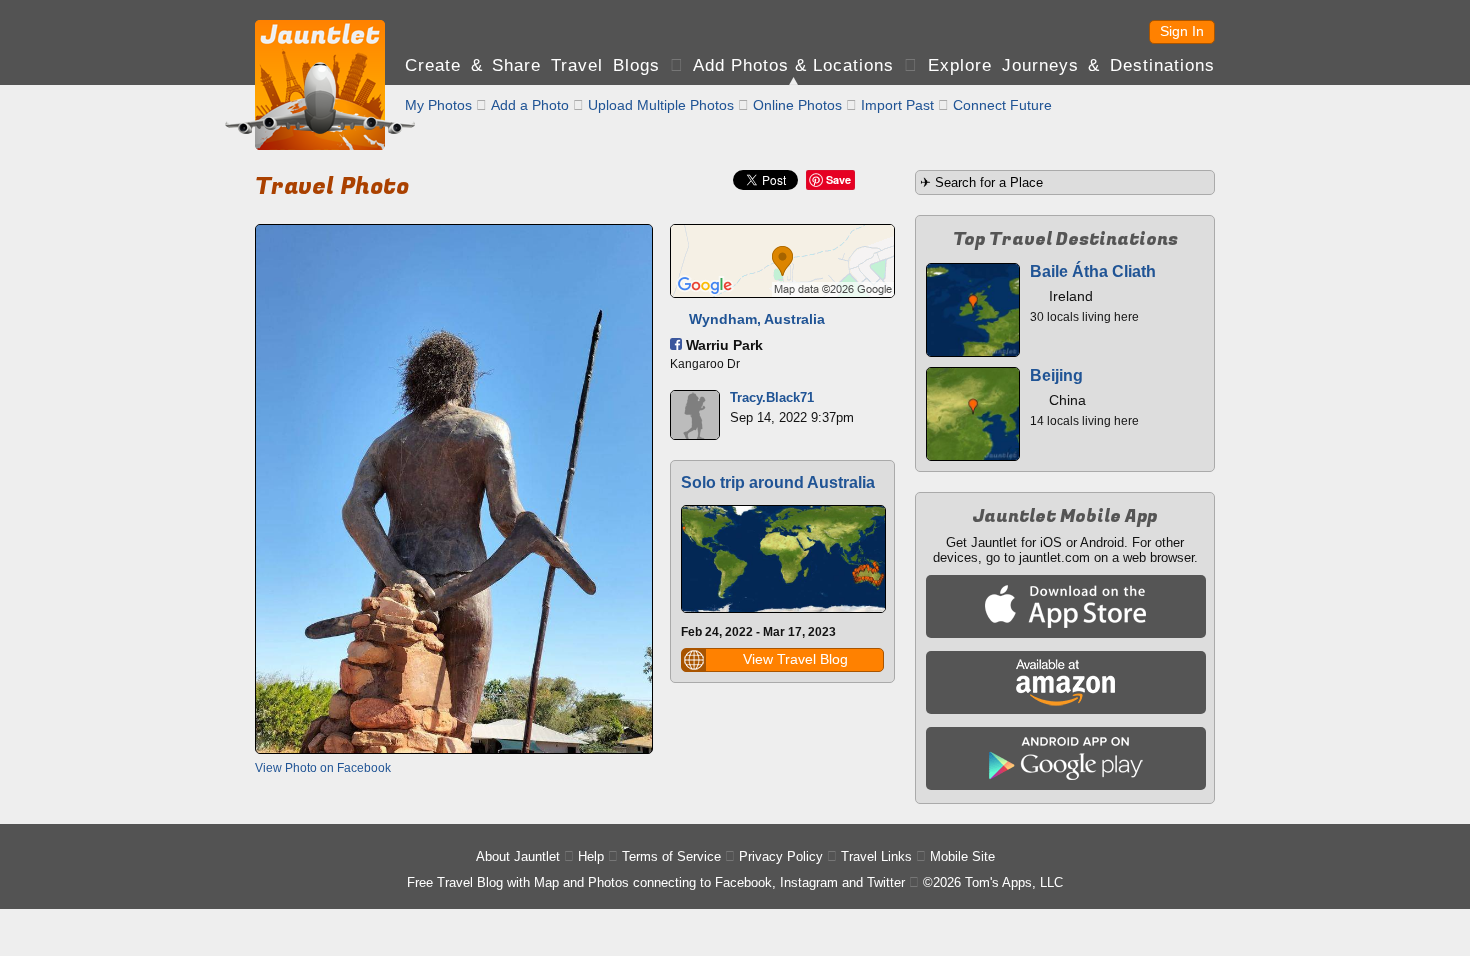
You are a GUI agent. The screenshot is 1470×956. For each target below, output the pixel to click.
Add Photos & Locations (793, 65)
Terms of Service (671, 856)
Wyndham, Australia (757, 319)
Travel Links (876, 856)
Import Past (897, 105)
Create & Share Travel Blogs (532, 65)
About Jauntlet (518, 856)
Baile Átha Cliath (1093, 271)
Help (591, 856)
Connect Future (1002, 105)
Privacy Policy (781, 856)
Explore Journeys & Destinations (1071, 65)
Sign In (1182, 31)
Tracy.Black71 (772, 397)
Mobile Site (962, 856)
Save (838, 179)
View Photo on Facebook (323, 768)
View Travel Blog (795, 659)
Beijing (1056, 375)
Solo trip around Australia (778, 482)
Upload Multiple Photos (661, 105)
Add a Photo (530, 105)
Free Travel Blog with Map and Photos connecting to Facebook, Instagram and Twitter (656, 882)
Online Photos (797, 105)
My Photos (438, 105)
